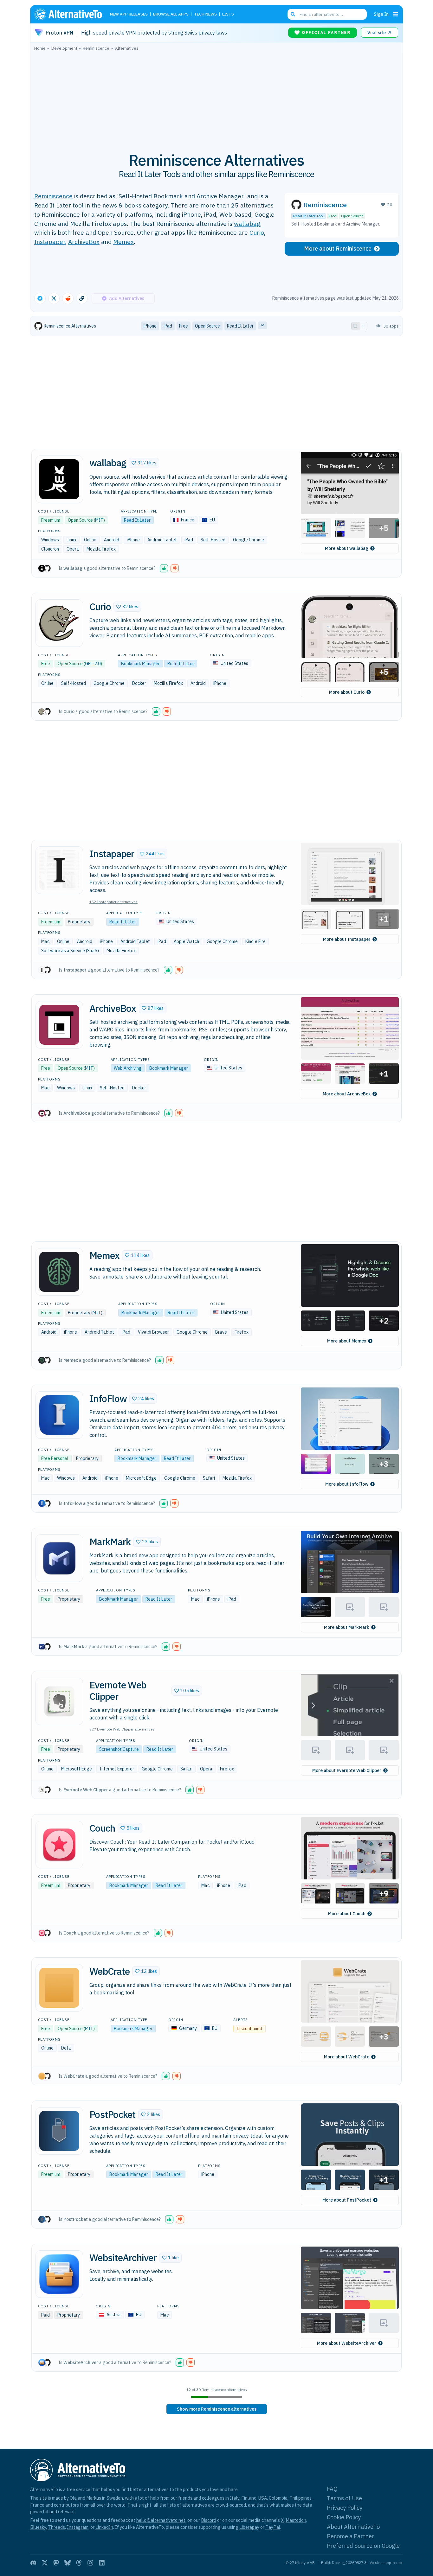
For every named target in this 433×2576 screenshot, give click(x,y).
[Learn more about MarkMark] (59, 1558)
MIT (99, 520)
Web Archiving (128, 1068)
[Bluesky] (68, 2563)
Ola (73, 2498)
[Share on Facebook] (40, 298)
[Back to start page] (71, 14)
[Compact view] (363, 326)
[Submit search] (293, 14)
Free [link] (184, 326)
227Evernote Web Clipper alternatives (122, 1729)
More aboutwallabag (347, 548)
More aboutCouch (347, 1914)
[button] (144, 463)
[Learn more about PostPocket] (59, 2131)
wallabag (247, 223)
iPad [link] (168, 326)
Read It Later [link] (240, 326)
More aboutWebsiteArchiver (347, 2343)
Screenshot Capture (119, 1749)
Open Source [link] (207, 326)
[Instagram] (90, 2563)
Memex (123, 242)
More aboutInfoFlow (347, 1484)
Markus (94, 2498)
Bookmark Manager (140, 664)
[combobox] (327, 14)
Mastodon (296, 2520)
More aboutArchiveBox (347, 1094)
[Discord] (33, 2563)
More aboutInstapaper (347, 939)
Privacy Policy (345, 2508)
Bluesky (38, 2527)
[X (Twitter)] (45, 2563)
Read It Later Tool (308, 216)
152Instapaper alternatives (113, 902)
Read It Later (137, 520)
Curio (257, 232)
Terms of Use (344, 2498)
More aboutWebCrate (347, 2057)
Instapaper (50, 242)
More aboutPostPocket (347, 2200)
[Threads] (79, 2563)
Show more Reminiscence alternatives (217, 2409)
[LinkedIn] (102, 2563)
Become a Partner (351, 2536)
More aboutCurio (347, 692)
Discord (209, 2520)
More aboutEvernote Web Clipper (347, 1770)
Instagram (78, 2527)
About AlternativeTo (353, 2527)
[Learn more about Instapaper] (59, 870)
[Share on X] (54, 298)
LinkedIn (104, 2527)
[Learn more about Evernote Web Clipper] (59, 1701)
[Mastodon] (56, 2563)
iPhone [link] (150, 326)
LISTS (228, 14)
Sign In (381, 14)
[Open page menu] (396, 14)
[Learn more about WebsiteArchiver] (59, 2274)
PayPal (273, 2527)
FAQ (332, 2489)
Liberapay (249, 2527)
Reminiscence (53, 196)
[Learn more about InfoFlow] (59, 1415)
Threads (56, 2527)
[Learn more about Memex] (59, 1272)
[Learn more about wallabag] (59, 479)
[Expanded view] (355, 326)
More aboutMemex (347, 1341)
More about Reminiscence (338, 249)
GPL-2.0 (93, 664)
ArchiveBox (84, 242)
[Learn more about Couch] (59, 1845)
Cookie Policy (344, 2517)
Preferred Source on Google (363, 2546)
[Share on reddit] (68, 298)
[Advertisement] (217, 98)
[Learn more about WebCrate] (59, 1988)
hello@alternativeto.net (161, 2520)
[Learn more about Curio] (59, 623)
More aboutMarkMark (347, 1627)
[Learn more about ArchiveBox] (59, 1025)
